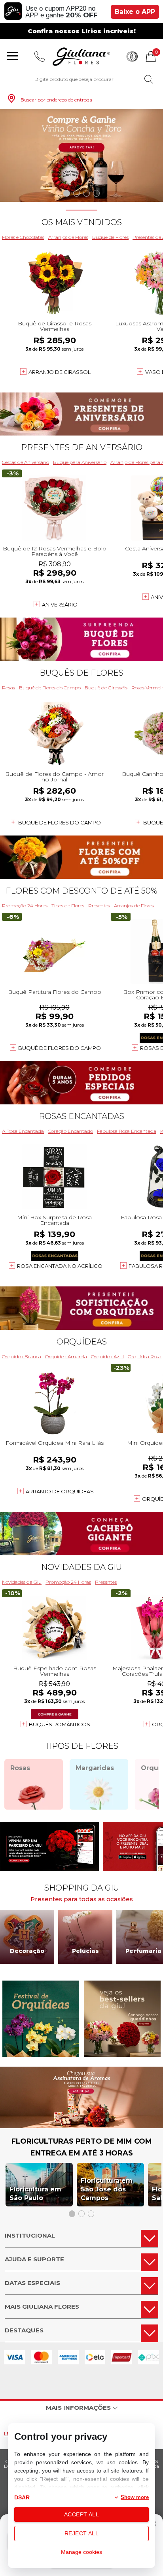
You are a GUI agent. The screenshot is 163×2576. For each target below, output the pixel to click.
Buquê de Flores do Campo (50, 688)
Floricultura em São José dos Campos (107, 2189)
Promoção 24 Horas (25, 906)
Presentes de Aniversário (82, 447)
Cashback (132, 56)
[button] (67, 193)
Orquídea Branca (22, 1357)
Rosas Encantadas (81, 1116)
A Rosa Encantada (23, 1131)
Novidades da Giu (81, 1567)
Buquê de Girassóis (106, 688)
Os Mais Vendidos (82, 222)
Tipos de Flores (68, 906)
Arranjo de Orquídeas (60, 1491)
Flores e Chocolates (23, 237)
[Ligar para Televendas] (40, 56)
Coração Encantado (70, 1131)
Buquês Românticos (60, 1724)
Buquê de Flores (110, 237)
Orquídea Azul (107, 1357)
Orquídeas (82, 1342)
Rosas (9, 688)
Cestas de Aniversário (26, 462)
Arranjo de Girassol (60, 372)
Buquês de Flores (81, 673)
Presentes (99, 906)
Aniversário (60, 605)
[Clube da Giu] (81, 2126)
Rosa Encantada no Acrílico (60, 1266)
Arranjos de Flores (68, 237)
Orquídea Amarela (66, 1357)
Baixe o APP (135, 12)
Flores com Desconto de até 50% (81, 891)
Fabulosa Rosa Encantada (127, 1131)
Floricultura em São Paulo (35, 2194)
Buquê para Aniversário (80, 462)
